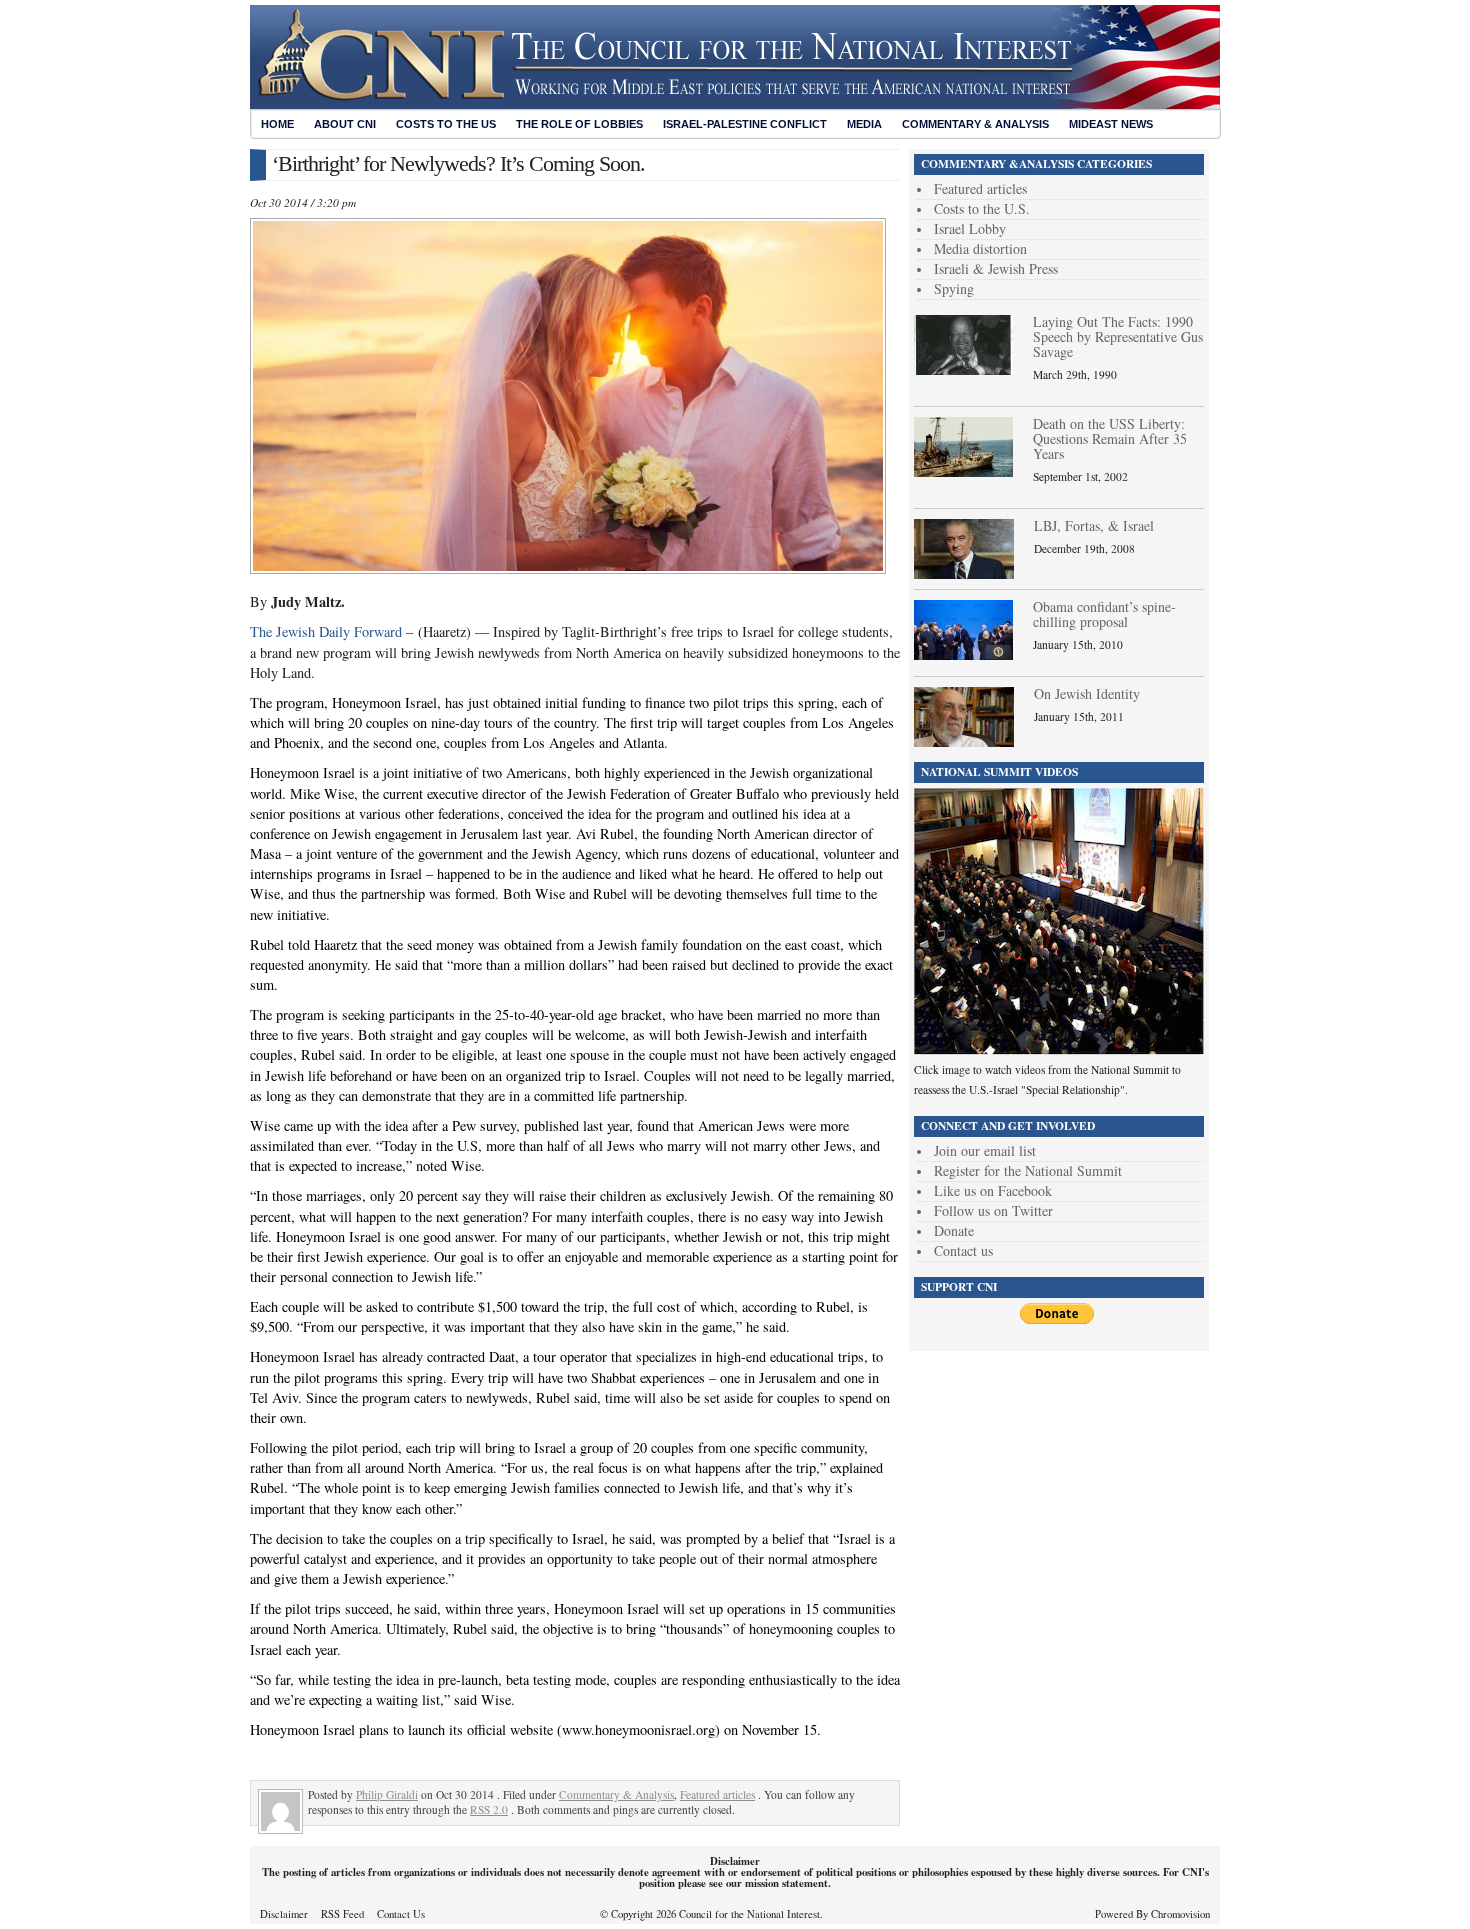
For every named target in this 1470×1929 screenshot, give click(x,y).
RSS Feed (342, 1914)
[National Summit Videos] (1059, 1049)
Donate (954, 1230)
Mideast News (1111, 124)
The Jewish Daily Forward (328, 631)
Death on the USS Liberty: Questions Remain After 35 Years (1110, 438)
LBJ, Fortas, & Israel (1094, 525)
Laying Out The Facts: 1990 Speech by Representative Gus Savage (1118, 336)
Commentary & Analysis (975, 124)
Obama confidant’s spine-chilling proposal (1104, 614)
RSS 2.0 (489, 1809)
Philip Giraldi (387, 1794)
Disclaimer (284, 1914)
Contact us (963, 1250)
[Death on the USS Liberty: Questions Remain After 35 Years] (963, 471)
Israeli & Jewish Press (996, 268)
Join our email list (985, 1150)
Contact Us (401, 1914)
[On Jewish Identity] (964, 741)
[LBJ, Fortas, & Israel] (964, 573)
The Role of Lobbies (579, 124)
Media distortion (980, 248)
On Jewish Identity (1087, 693)
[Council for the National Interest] (735, 104)
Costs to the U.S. (982, 208)
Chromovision (1180, 1914)
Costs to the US (446, 124)
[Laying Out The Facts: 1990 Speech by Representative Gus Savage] (963, 369)
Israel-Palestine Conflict (745, 124)
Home (277, 124)
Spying (954, 288)
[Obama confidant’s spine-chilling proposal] (963, 654)
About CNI (345, 124)
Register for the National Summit (1028, 1170)
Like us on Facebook (993, 1190)
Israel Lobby (970, 228)
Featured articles (717, 1794)
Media (864, 124)
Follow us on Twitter (993, 1210)
